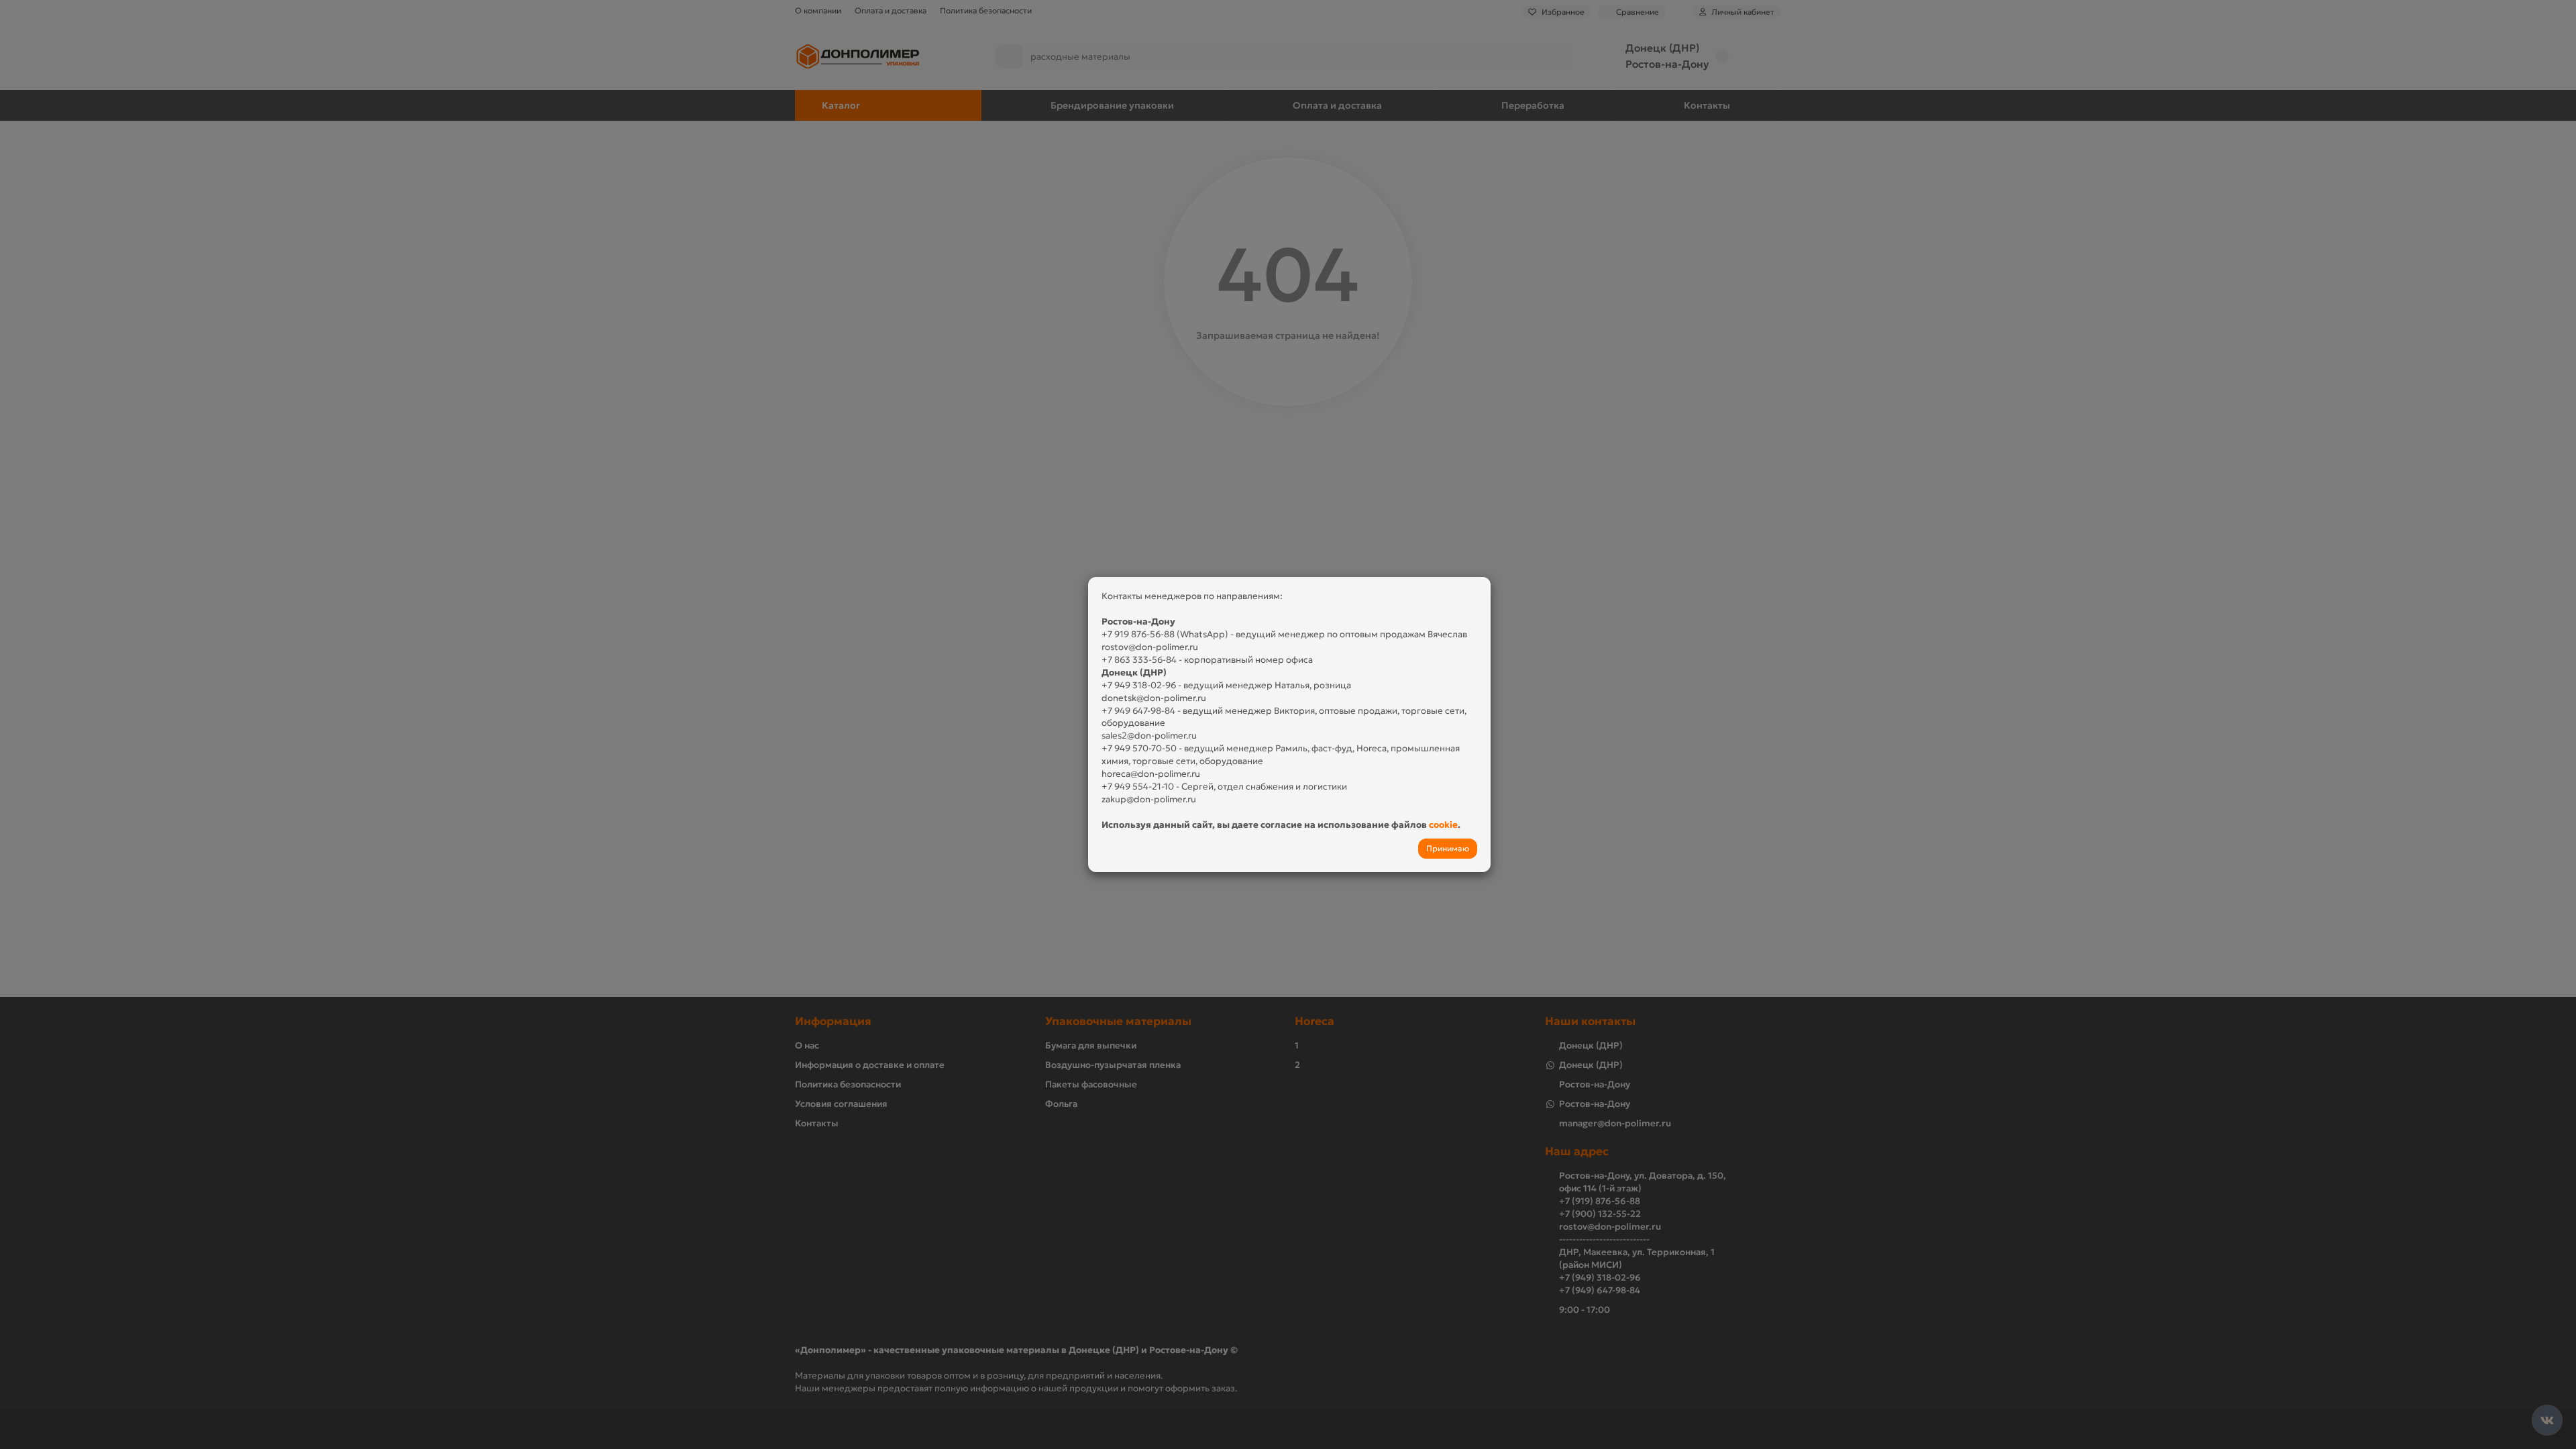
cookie (1443, 825)
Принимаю (1448, 848)
